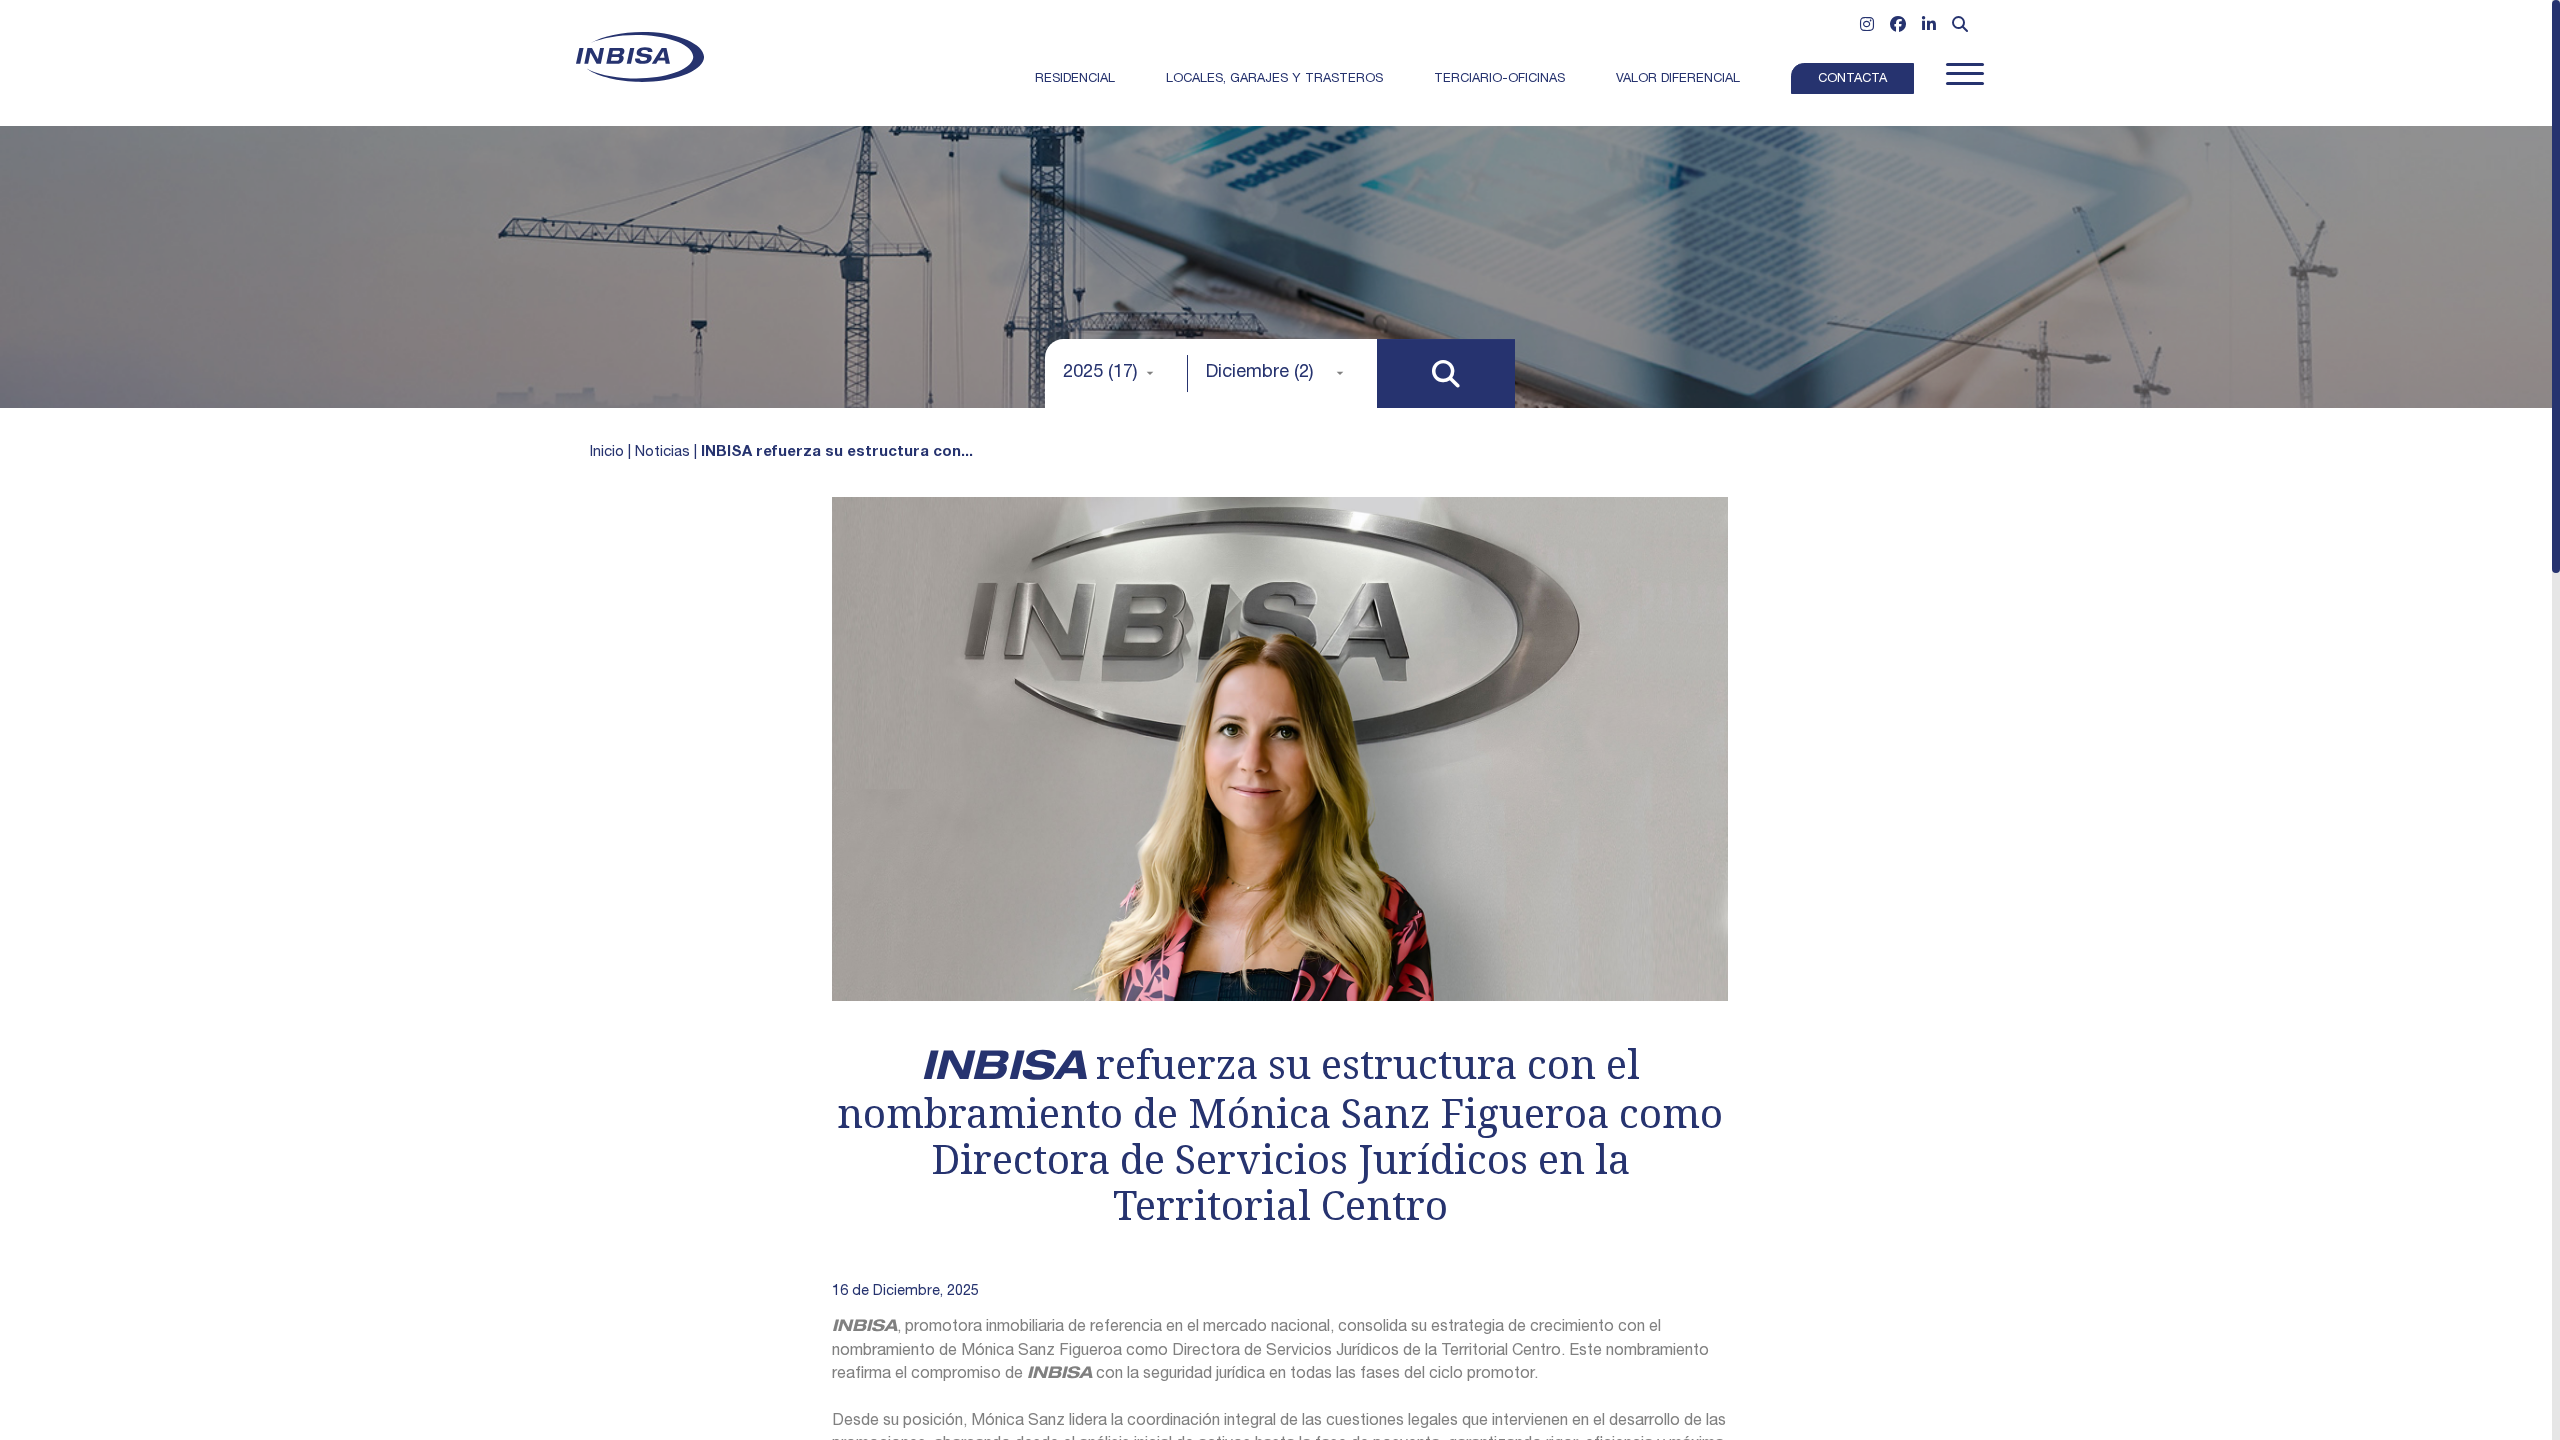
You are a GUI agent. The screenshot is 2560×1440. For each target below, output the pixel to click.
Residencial (1075, 79)
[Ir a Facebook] (1898, 27)
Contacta (1852, 79)
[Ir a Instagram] (1867, 27)
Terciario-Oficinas (1499, 79)
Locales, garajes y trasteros (1274, 79)
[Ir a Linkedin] (1929, 27)
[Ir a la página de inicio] (640, 57)
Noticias (662, 452)
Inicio (607, 452)
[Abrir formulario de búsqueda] (1960, 27)
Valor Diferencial (1678, 79)
